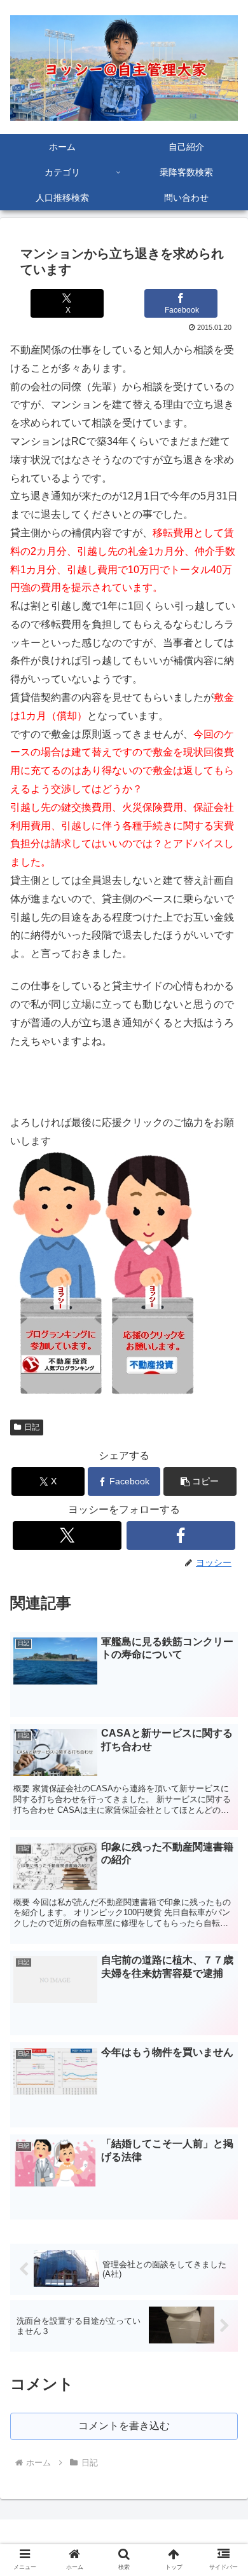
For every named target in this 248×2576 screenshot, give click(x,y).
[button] (200, 1481)
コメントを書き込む (124, 2426)
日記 (32, 1427)
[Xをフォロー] (67, 1535)
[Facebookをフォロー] (181, 1535)
